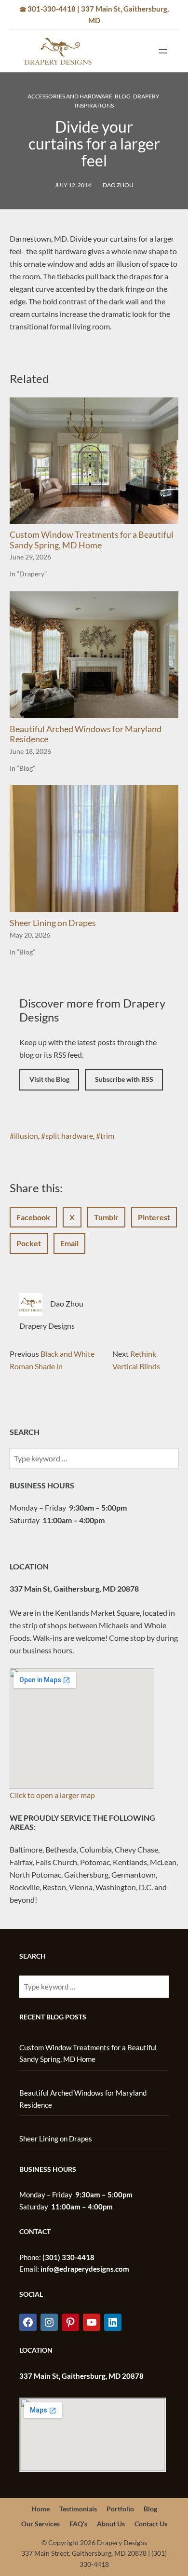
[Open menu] (163, 51)
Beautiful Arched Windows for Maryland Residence (86, 734)
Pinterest (154, 1217)
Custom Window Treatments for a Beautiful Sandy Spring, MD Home (92, 540)
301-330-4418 (52, 9)
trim (107, 1136)
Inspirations (94, 105)
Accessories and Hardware (70, 96)
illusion (26, 1136)
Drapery (146, 96)
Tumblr (106, 1217)
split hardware (69, 1136)
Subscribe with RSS (124, 1079)
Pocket (29, 1243)
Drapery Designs (47, 1326)
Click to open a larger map (52, 1795)
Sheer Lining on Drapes (53, 923)
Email (69, 1243)
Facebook (33, 1217)
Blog (123, 96)
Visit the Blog (49, 1079)
